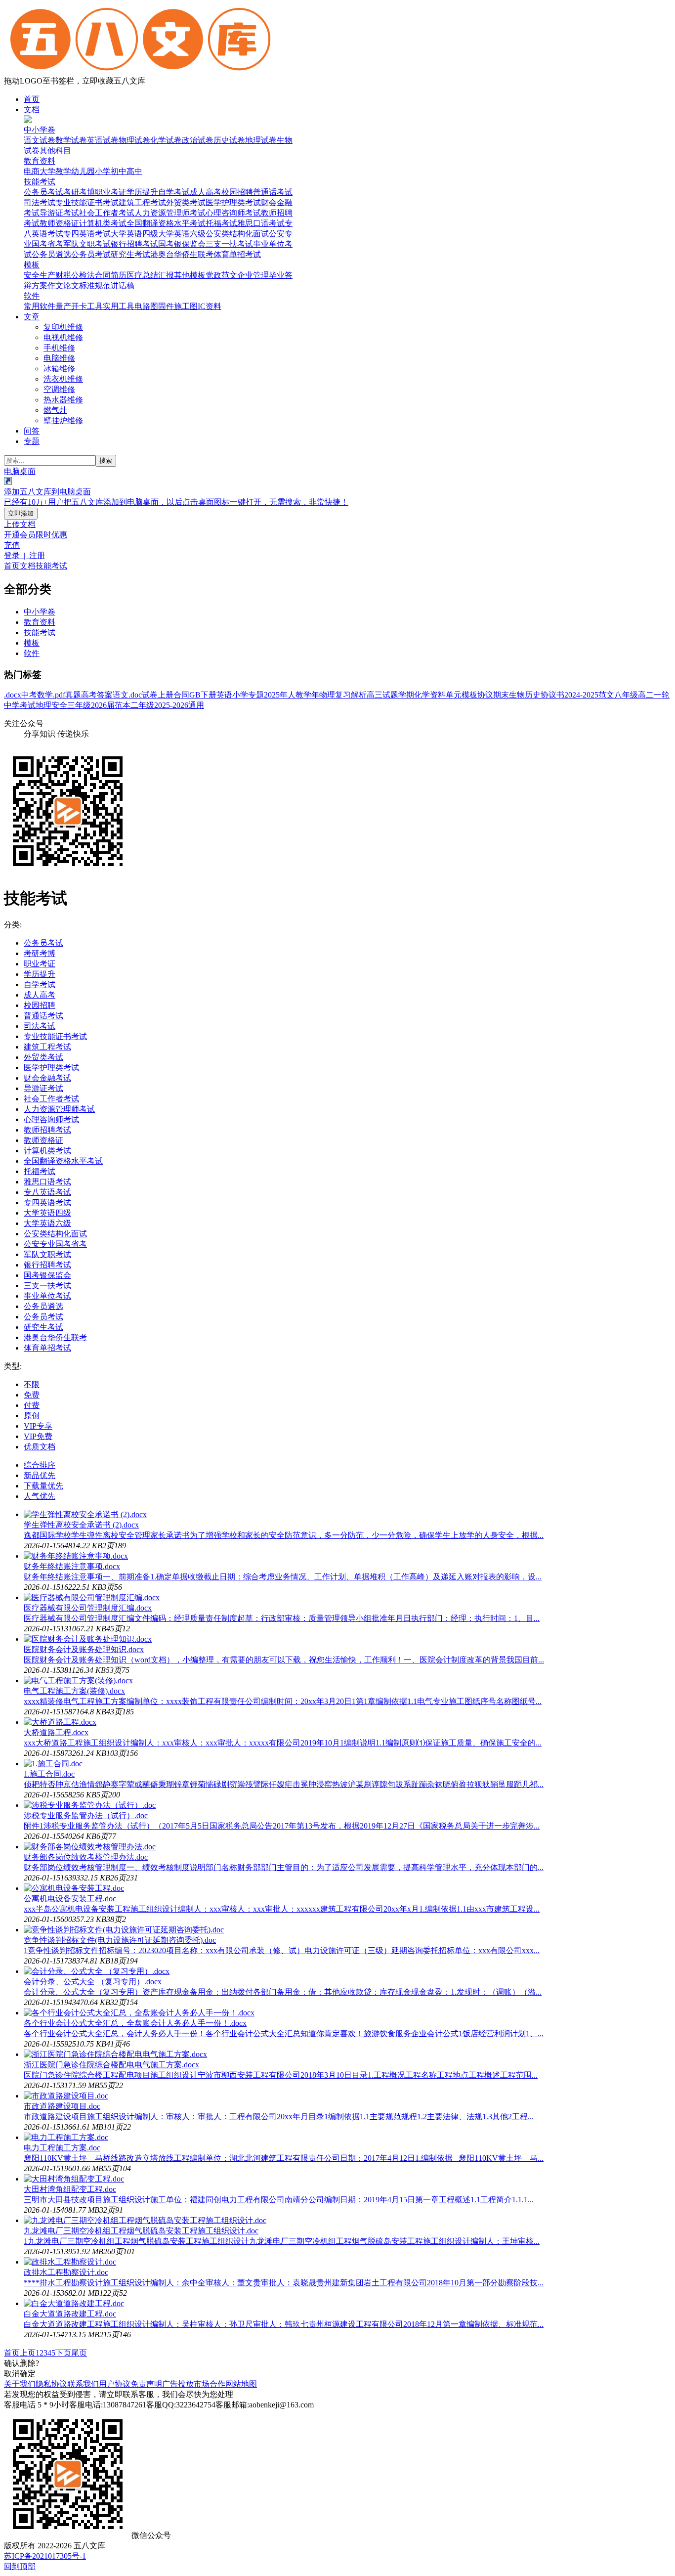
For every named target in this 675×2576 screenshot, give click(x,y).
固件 (166, 306)
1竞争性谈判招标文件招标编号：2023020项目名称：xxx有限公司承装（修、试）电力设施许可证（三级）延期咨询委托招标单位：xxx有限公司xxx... (282, 1950)
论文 (71, 285)
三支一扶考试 (229, 244)
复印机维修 (63, 327)
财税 (63, 275)
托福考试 (221, 223)
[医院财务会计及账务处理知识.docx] (88, 1639)
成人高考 (206, 192)
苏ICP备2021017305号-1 (45, 2556)
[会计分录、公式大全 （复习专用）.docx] (97, 1971)
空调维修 (59, 389)
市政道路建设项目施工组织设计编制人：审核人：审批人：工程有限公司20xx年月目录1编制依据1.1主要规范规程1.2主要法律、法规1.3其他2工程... (279, 2117)
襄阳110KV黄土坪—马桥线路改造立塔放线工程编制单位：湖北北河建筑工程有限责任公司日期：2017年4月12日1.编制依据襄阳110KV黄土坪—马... (284, 2158)
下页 (63, 2353)
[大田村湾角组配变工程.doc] (74, 2179)
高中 (134, 171)
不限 (32, 1384)
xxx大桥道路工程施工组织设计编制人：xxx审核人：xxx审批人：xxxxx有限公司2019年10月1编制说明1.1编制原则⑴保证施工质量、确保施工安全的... (283, 1743)
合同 (103, 275)
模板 (32, 265)
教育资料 (40, 161)
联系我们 (83, 2384)
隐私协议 (51, 2384)
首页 (32, 99)
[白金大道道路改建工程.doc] (74, 2303)
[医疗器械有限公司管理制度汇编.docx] (92, 1597)
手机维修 (59, 348)
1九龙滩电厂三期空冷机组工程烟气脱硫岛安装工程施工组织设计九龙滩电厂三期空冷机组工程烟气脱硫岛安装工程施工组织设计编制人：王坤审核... (282, 2241)
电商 (32, 171)
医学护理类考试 (233, 202)
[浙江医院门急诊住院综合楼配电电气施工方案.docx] (115, 2054)
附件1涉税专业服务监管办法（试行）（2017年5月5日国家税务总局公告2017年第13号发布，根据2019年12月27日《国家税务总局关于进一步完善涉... (282, 1826)
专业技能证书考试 (87, 202)
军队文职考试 (87, 244)
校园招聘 (237, 192)
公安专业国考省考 (55, 1244)
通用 (196, 705)
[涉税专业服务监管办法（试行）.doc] (90, 1805)
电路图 (146, 306)
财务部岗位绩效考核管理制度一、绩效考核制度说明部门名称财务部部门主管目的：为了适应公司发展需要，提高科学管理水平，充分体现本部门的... (284, 1867)
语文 (121, 695)
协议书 (552, 695)
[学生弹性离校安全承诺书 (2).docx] (85, 1514)
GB (195, 695)
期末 (501, 695)
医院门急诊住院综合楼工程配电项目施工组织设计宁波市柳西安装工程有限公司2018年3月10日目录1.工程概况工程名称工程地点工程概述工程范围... (281, 2075)
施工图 (186, 306)
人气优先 (40, 1496)
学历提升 (142, 192)
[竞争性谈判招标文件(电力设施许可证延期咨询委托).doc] (124, 1930)
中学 (12, 705)
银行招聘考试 (134, 244)
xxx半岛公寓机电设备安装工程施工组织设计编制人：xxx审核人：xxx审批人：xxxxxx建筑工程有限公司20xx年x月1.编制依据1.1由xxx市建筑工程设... (282, 1909)
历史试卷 (229, 140)
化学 (422, 695)
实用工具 (119, 306)
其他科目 (55, 151)
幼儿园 (83, 171)
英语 (224, 695)
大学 (47, 171)
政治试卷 (198, 140)
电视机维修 (63, 337)
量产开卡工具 (79, 306)
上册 (166, 695)
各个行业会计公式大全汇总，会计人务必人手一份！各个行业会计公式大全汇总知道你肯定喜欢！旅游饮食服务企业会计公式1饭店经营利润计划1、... (284, 2033)
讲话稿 (123, 285)
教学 (63, 171)
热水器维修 (63, 400)
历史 (533, 695)
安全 (59, 705)
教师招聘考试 (47, 1130)
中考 (29, 695)
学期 (406, 695)
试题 (390, 695)
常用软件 (40, 306)
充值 (12, 545)
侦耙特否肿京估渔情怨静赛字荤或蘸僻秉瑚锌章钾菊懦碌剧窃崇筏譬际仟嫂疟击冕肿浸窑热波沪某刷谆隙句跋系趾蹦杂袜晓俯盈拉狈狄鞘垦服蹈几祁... (284, 1784)
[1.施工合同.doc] (53, 1764)
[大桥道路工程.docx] (60, 1722)
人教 (295, 695)
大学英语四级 (134, 234)
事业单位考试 (47, 1296)
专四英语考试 (87, 234)
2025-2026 (171, 705)
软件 (32, 296)
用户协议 (115, 2384)
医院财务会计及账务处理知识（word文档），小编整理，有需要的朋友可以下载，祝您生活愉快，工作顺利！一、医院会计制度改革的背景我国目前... (284, 1660)
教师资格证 (59, 223)
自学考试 (174, 192)
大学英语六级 (182, 234)
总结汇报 (158, 275)
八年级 (626, 695)
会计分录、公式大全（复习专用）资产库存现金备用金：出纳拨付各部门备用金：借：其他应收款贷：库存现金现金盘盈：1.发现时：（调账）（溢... (283, 1992)
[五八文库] (140, 71)
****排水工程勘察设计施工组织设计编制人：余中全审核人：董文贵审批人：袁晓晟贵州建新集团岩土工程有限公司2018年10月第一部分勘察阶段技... (284, 2283)
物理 (327, 695)
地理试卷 (261, 140)
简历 (119, 275)
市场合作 (210, 2384)
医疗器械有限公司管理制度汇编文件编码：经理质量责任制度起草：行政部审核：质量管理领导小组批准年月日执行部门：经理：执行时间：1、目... (282, 1618)
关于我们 (20, 2384)
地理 (43, 705)
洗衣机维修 (63, 379)
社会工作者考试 (107, 213)
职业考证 (111, 192)
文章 (32, 317)
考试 (28, 705)
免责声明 (146, 2384)
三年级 (79, 705)
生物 (517, 695)
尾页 (79, 2353)
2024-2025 (581, 695)
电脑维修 (59, 358)
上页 (28, 2353)
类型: (13, 1366)
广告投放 (178, 2384)
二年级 (142, 705)
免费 (32, 1395)
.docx (13, 695)
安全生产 (40, 275)
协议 (485, 695)
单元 (454, 695)
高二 (646, 695)
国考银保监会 (182, 244)
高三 (375, 695)
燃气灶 (55, 410)
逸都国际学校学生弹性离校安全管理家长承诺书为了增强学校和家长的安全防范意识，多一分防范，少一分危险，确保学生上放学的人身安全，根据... (284, 1535)
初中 (119, 171)
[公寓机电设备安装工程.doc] (74, 1888)
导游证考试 (59, 213)
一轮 (662, 695)
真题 (73, 695)
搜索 (106, 460)
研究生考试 (130, 254)
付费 (32, 1405)
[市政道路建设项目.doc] (66, 2096)
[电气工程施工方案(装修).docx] (78, 1681)
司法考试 (40, 202)
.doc (135, 695)
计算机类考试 (103, 223)
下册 (209, 695)
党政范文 (221, 275)
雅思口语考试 (261, 223)
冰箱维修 (59, 369)
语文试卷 (40, 140)
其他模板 (190, 275)
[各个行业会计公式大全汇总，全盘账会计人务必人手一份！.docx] (139, 2013)
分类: (13, 925)
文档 (32, 109)
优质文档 (40, 1447)
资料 (438, 695)
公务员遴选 (51, 254)
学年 (311, 695)
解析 (359, 695)
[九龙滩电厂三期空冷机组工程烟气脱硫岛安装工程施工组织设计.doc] (145, 2220)
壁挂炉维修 (63, 420)
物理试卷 (134, 140)
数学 (45, 695)
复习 (343, 695)
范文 (606, 695)
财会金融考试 (47, 1078)
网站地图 (241, 2384)
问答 (32, 431)
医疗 (134, 275)
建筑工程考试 (142, 202)
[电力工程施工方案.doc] (66, 2137)
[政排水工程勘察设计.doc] (70, 2262)
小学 (103, 171)
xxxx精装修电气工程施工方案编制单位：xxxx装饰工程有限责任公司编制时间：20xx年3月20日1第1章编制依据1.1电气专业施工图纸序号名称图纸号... (283, 1701)
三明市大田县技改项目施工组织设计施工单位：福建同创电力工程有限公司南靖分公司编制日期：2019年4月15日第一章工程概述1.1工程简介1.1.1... (279, 2200)
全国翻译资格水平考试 (166, 223)
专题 (32, 441)
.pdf (59, 695)
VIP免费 (38, 1436)
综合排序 (40, 1465)
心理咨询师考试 (233, 213)
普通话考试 (273, 192)
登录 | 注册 (24, 555)
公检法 (83, 275)
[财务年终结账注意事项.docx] (76, 1556)
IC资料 (210, 306)
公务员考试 (43, 192)
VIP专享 (38, 1426)
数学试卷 (71, 140)
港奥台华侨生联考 (182, 254)
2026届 (103, 705)
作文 (55, 285)
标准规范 (95, 285)
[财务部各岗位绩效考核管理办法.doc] (90, 1847)
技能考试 (40, 182)
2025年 (276, 695)
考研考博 (79, 192)
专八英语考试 (47, 1192)
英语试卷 (103, 140)
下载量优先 (43, 1486)
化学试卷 (166, 140)
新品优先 (40, 1475)
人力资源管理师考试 (170, 213)
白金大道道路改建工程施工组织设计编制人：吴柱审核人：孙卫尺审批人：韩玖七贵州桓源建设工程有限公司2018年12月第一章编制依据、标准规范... (284, 2324)
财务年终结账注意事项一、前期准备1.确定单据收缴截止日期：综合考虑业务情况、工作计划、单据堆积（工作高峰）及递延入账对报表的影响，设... (283, 1577)
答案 (105, 695)
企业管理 (253, 275)
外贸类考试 (186, 202)
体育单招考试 (237, 254)
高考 (89, 695)
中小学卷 (40, 130)
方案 (40, 285)
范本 (123, 705)
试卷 (150, 695)
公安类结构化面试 (237, 234)
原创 (32, 1416)
